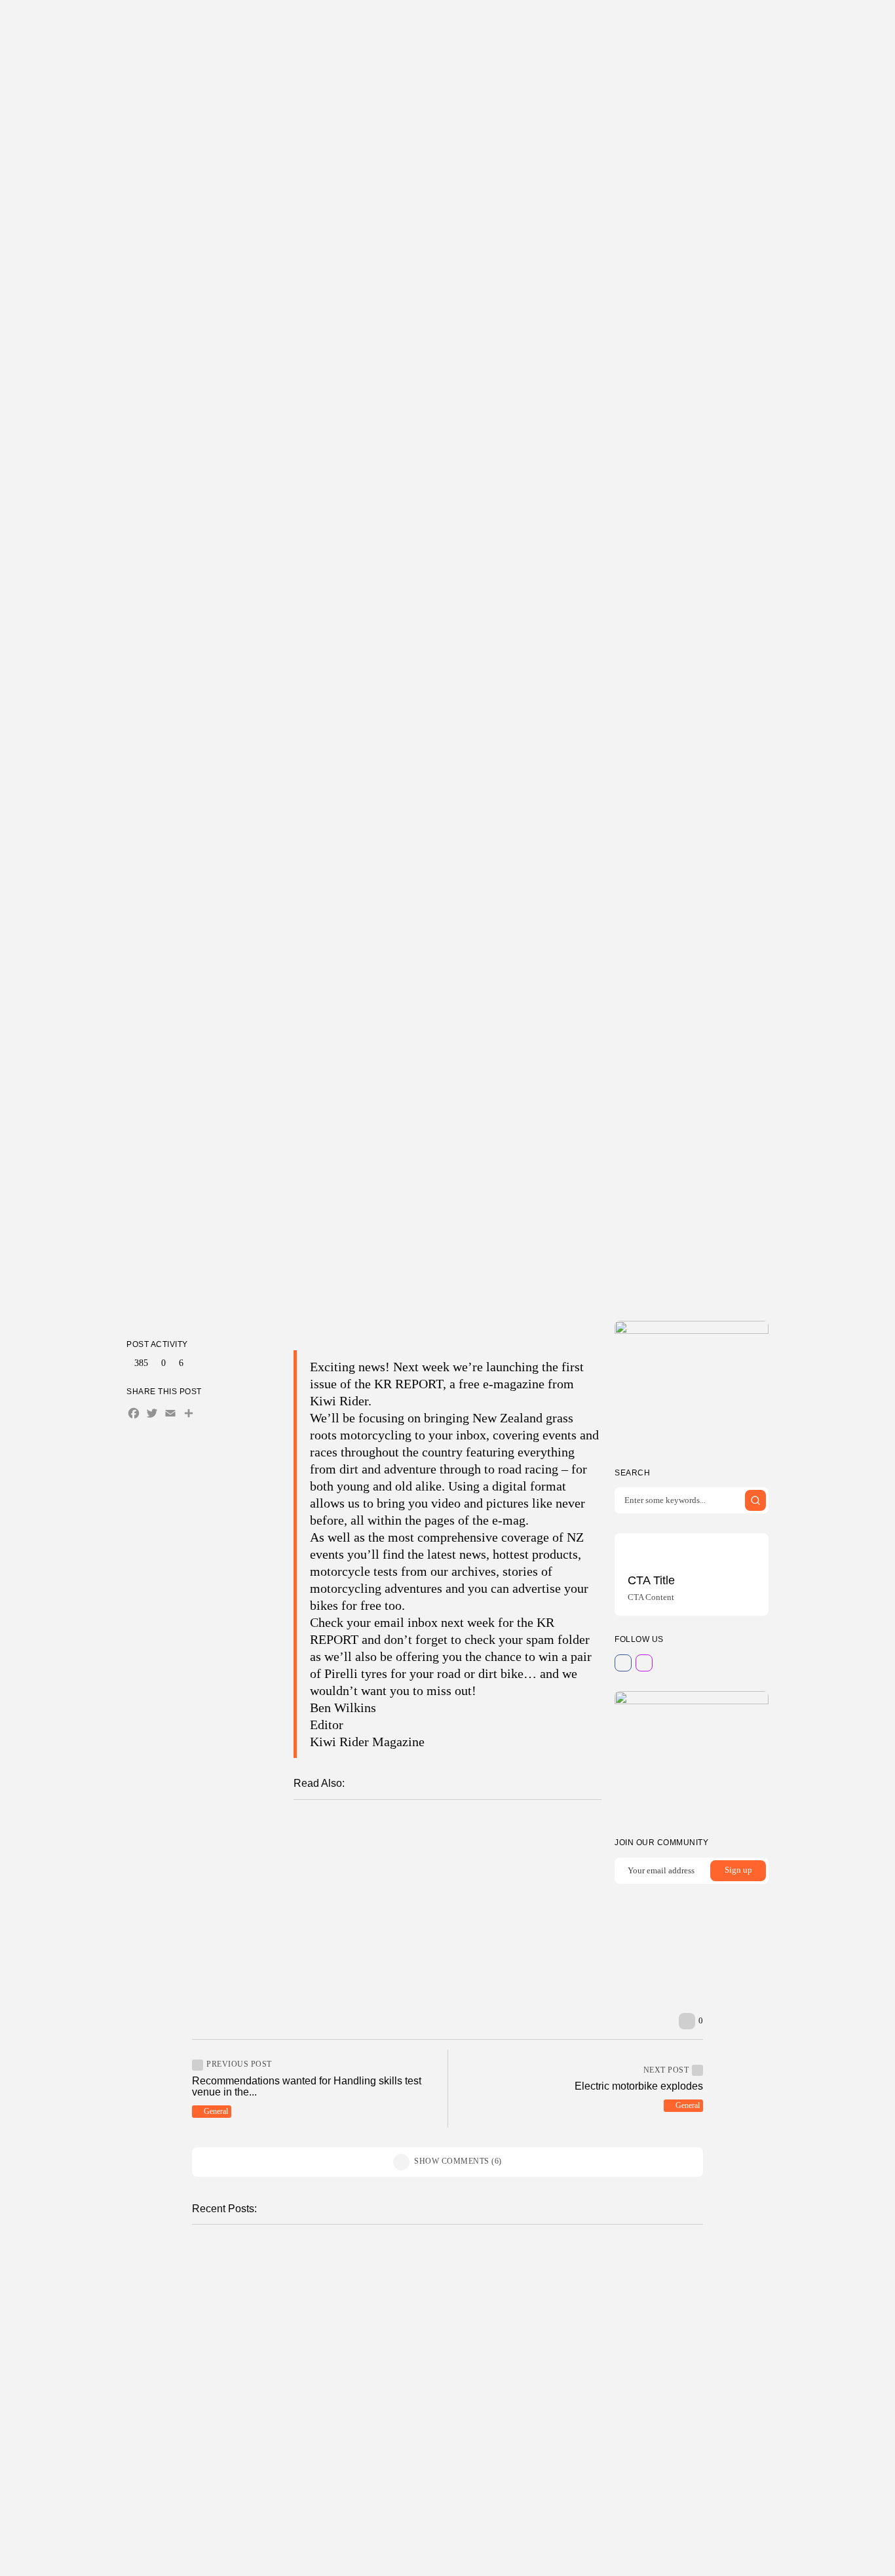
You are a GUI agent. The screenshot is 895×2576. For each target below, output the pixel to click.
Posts (375, 23)
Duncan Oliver (419, 1269)
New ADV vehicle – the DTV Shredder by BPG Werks (471, 1829)
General (452, 1213)
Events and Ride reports (367, 1878)
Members (492, 23)
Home (345, 23)
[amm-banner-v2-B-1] (692, 1755)
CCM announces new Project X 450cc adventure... (350, 2363)
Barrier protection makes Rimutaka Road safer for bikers (479, 1853)
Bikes (560, 2254)
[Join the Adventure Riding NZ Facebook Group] (788, 23)
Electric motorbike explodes (639, 2086)
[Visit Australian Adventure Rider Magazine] (820, 23)
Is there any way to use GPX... (609, 2357)
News (298, 2431)
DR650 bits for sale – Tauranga (611, 2446)
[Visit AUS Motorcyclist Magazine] (804, 23)
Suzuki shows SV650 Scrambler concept (445, 1960)
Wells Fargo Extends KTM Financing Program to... (600, 2540)
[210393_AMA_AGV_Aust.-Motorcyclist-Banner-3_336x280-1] (692, 1385)
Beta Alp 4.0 (305, 2534)
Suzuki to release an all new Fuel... (620, 2269)
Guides (540, 23)
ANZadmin (314, 2301)
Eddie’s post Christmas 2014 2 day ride (419, 1939)
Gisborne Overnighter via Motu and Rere (496, 1902)
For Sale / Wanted (579, 2431)
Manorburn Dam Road (329, 2269)
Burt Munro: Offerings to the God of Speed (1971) (441, 1922)
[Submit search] (755, 1500)
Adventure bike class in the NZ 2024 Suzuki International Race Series (555, 1877)
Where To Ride (430, 23)
